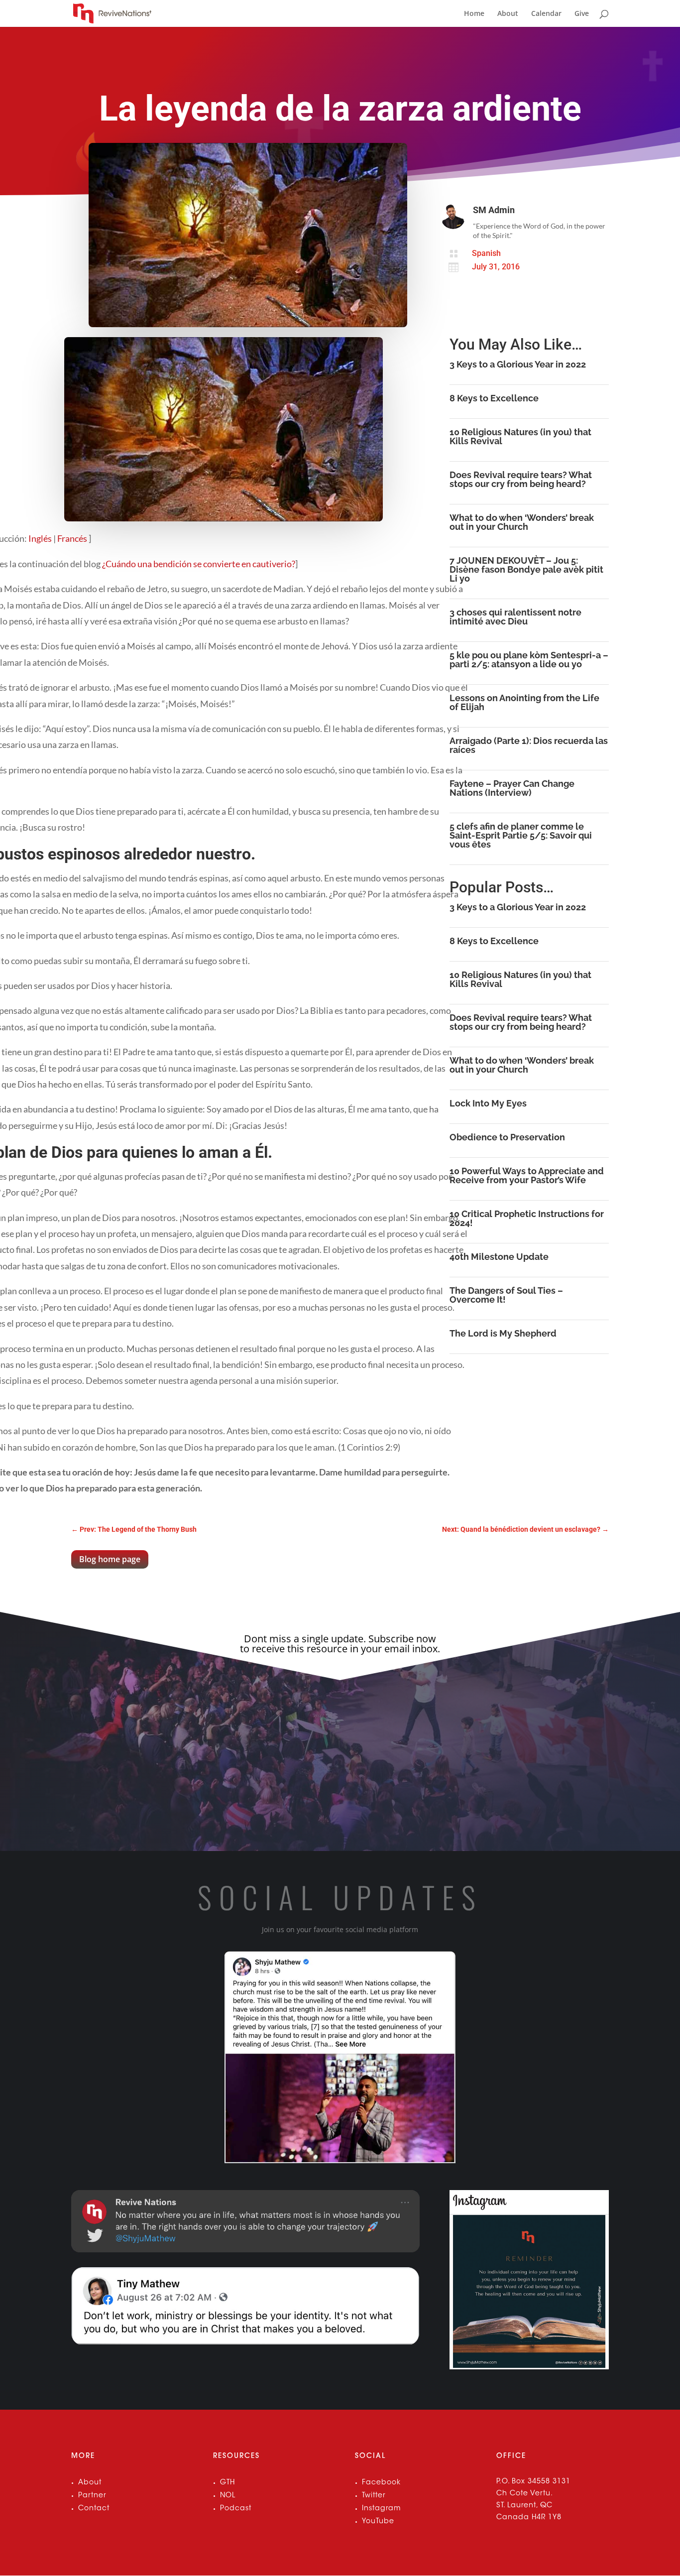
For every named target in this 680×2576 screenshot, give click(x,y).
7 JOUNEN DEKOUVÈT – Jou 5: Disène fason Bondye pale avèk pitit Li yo (526, 569)
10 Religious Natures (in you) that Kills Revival (520, 436)
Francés (73, 538)
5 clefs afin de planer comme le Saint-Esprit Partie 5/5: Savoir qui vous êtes (521, 835)
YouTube (378, 2522)
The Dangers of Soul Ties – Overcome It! (506, 1295)
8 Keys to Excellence (494, 398)
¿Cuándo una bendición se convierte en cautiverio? (199, 564)
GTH (227, 2483)
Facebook (381, 2483)
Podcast (236, 2509)
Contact (94, 2509)
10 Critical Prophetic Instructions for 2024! (527, 1218)
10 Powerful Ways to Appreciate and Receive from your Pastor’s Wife (527, 1175)
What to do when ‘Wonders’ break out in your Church (522, 522)
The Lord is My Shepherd (503, 1333)
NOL (228, 2496)
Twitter (374, 2496)
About (508, 14)
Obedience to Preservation (507, 1137)
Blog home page (110, 1559)
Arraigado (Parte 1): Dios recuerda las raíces (529, 745)
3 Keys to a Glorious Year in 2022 (518, 364)
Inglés (41, 538)
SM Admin (494, 210)
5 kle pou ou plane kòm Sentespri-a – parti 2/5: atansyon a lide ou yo (529, 660)
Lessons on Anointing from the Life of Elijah (524, 702)
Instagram (381, 2509)
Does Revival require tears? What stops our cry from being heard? (521, 479)
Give (582, 14)
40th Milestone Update (499, 1257)
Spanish (486, 253)
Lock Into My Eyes (488, 1103)
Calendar (546, 14)
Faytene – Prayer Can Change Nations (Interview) (512, 788)
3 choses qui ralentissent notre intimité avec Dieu (515, 617)
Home (474, 14)
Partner (92, 2496)
